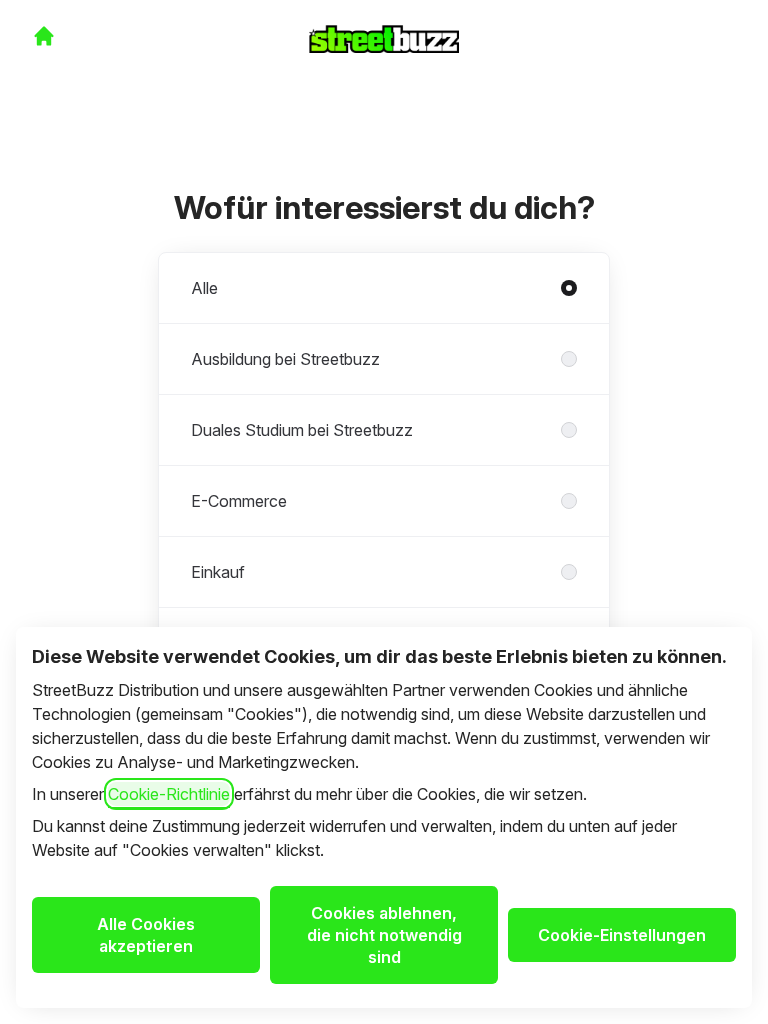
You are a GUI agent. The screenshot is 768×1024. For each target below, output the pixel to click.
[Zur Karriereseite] (44, 36)
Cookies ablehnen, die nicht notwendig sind (384, 935)
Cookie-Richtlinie (169, 794)
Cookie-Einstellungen (622, 935)
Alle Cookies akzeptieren (146, 935)
